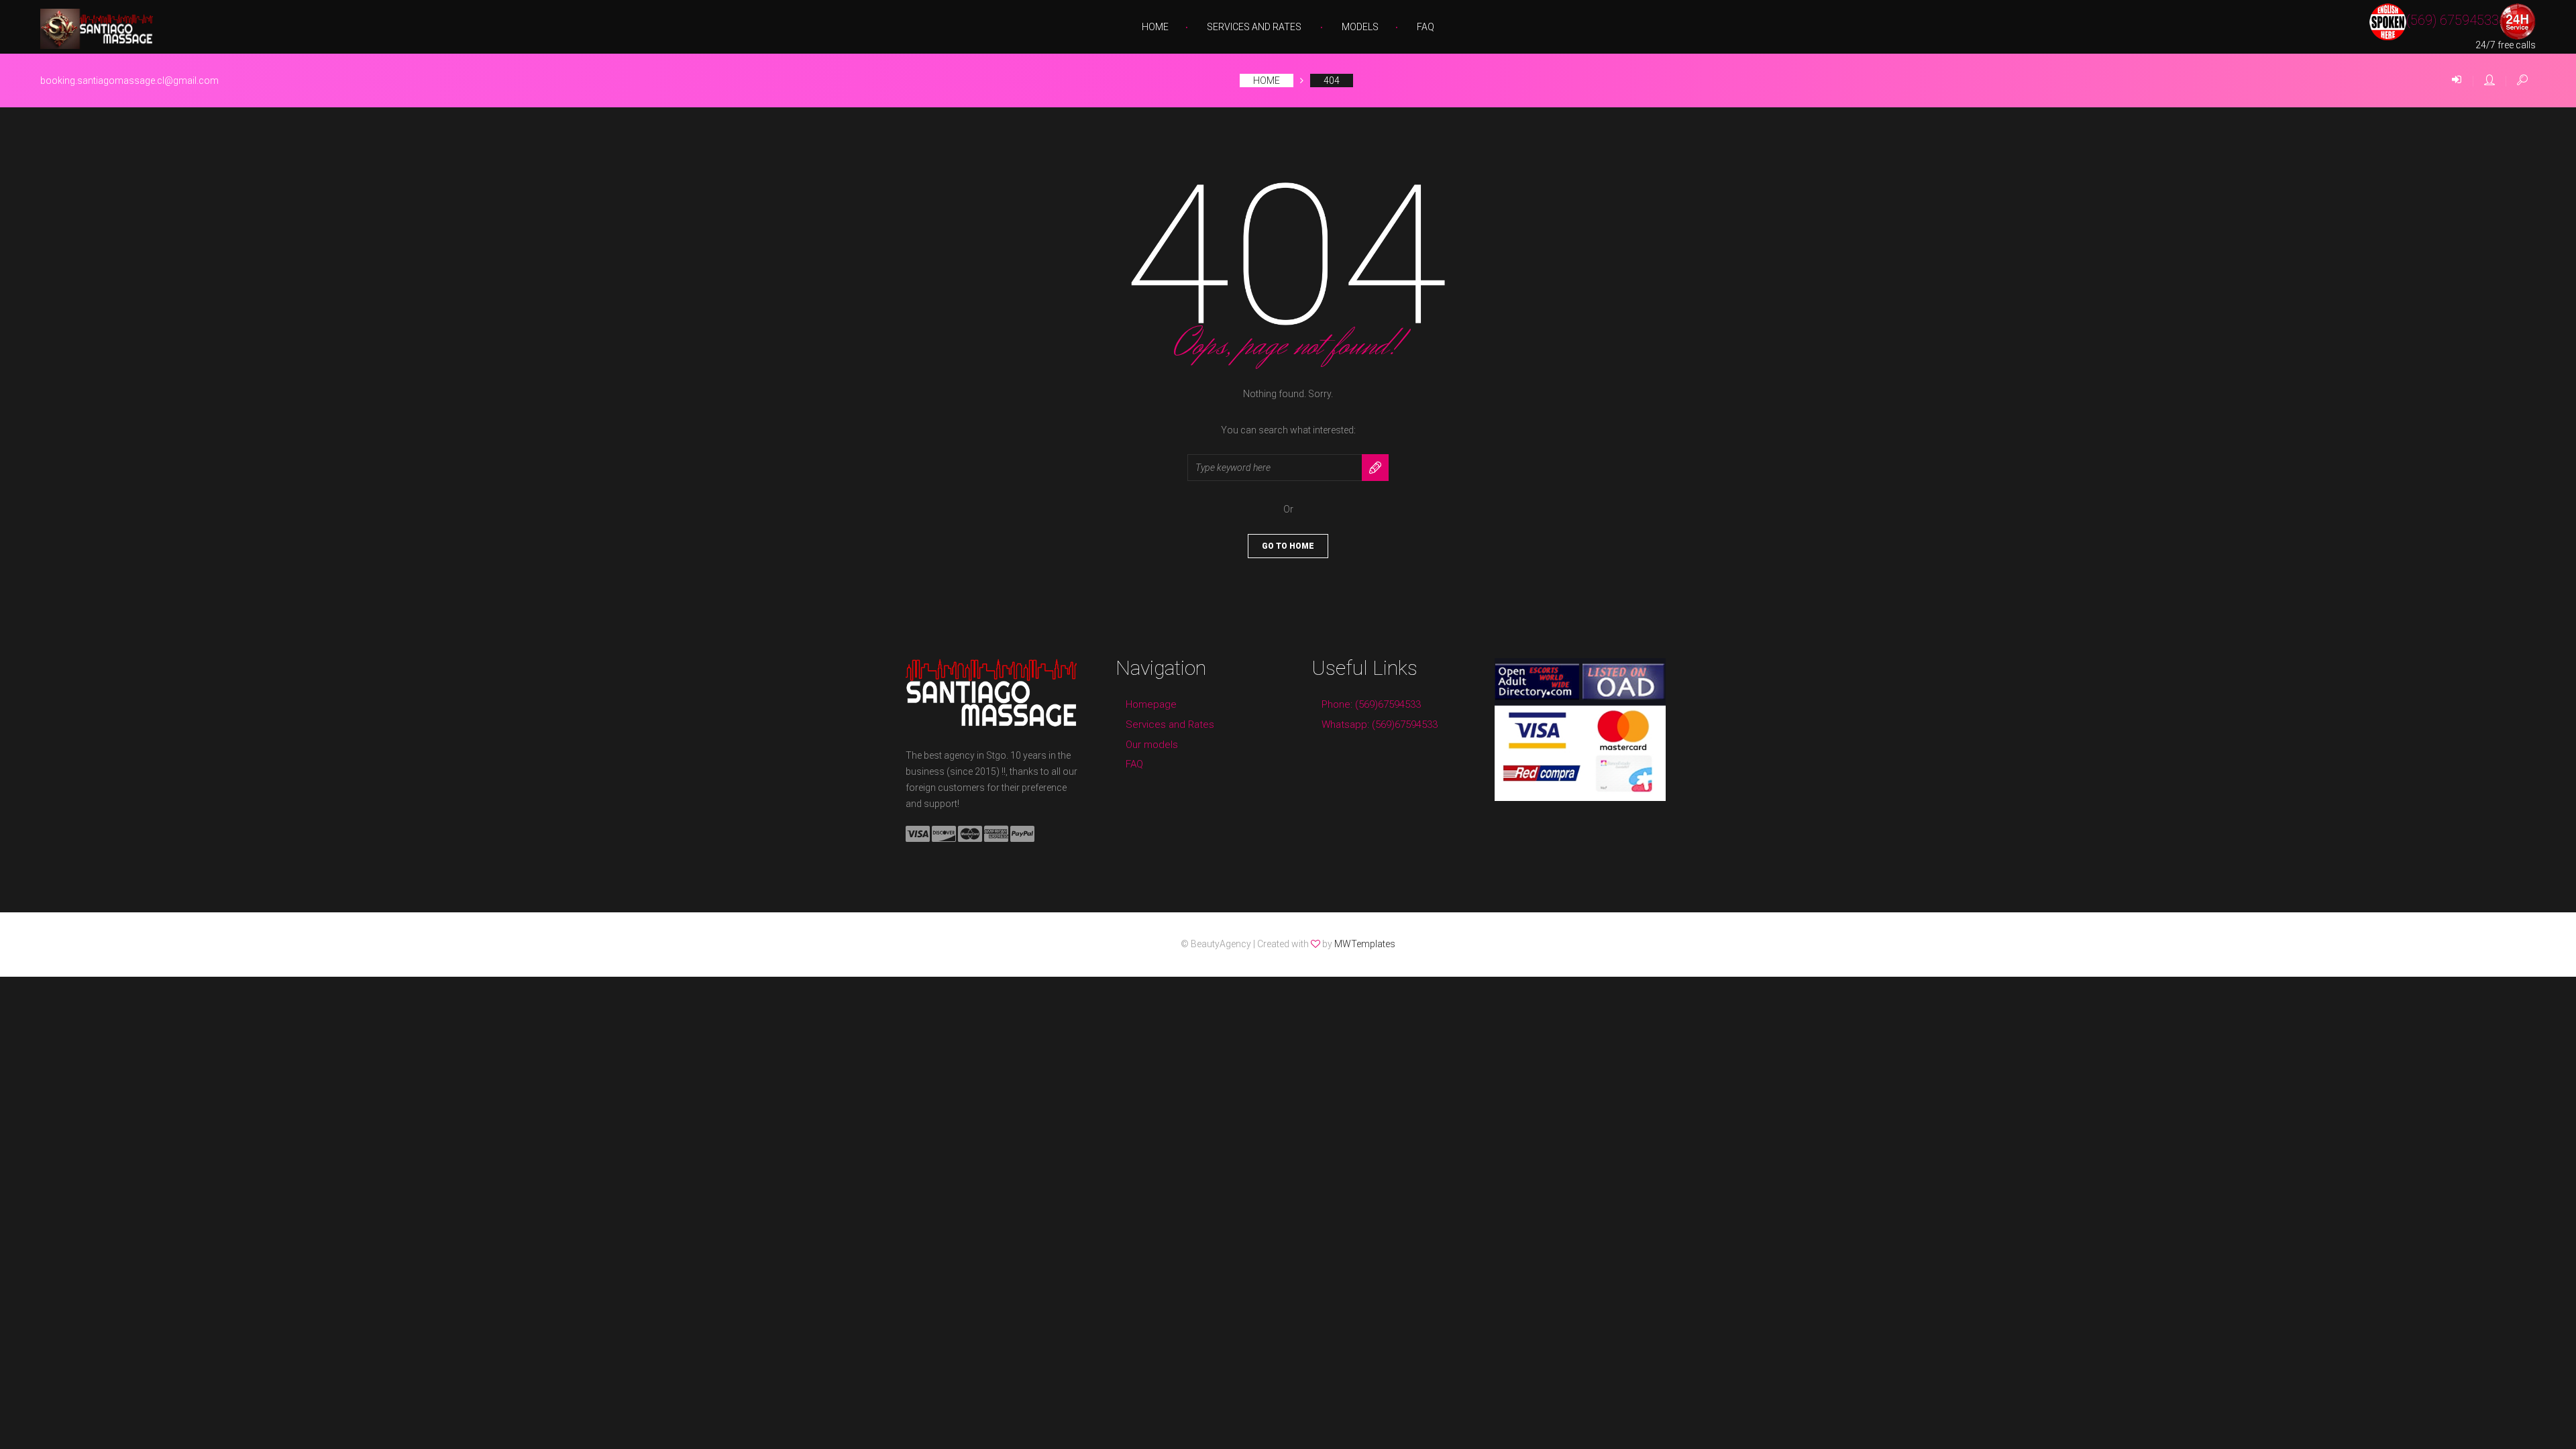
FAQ (1426, 27)
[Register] (2489, 80)
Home (1155, 27)
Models (1360, 27)
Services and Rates (1254, 27)
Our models (1152, 745)
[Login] (2457, 80)
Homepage (1151, 704)
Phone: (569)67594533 (1371, 704)
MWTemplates (1365, 944)
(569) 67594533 (2453, 21)
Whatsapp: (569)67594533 (1380, 724)
